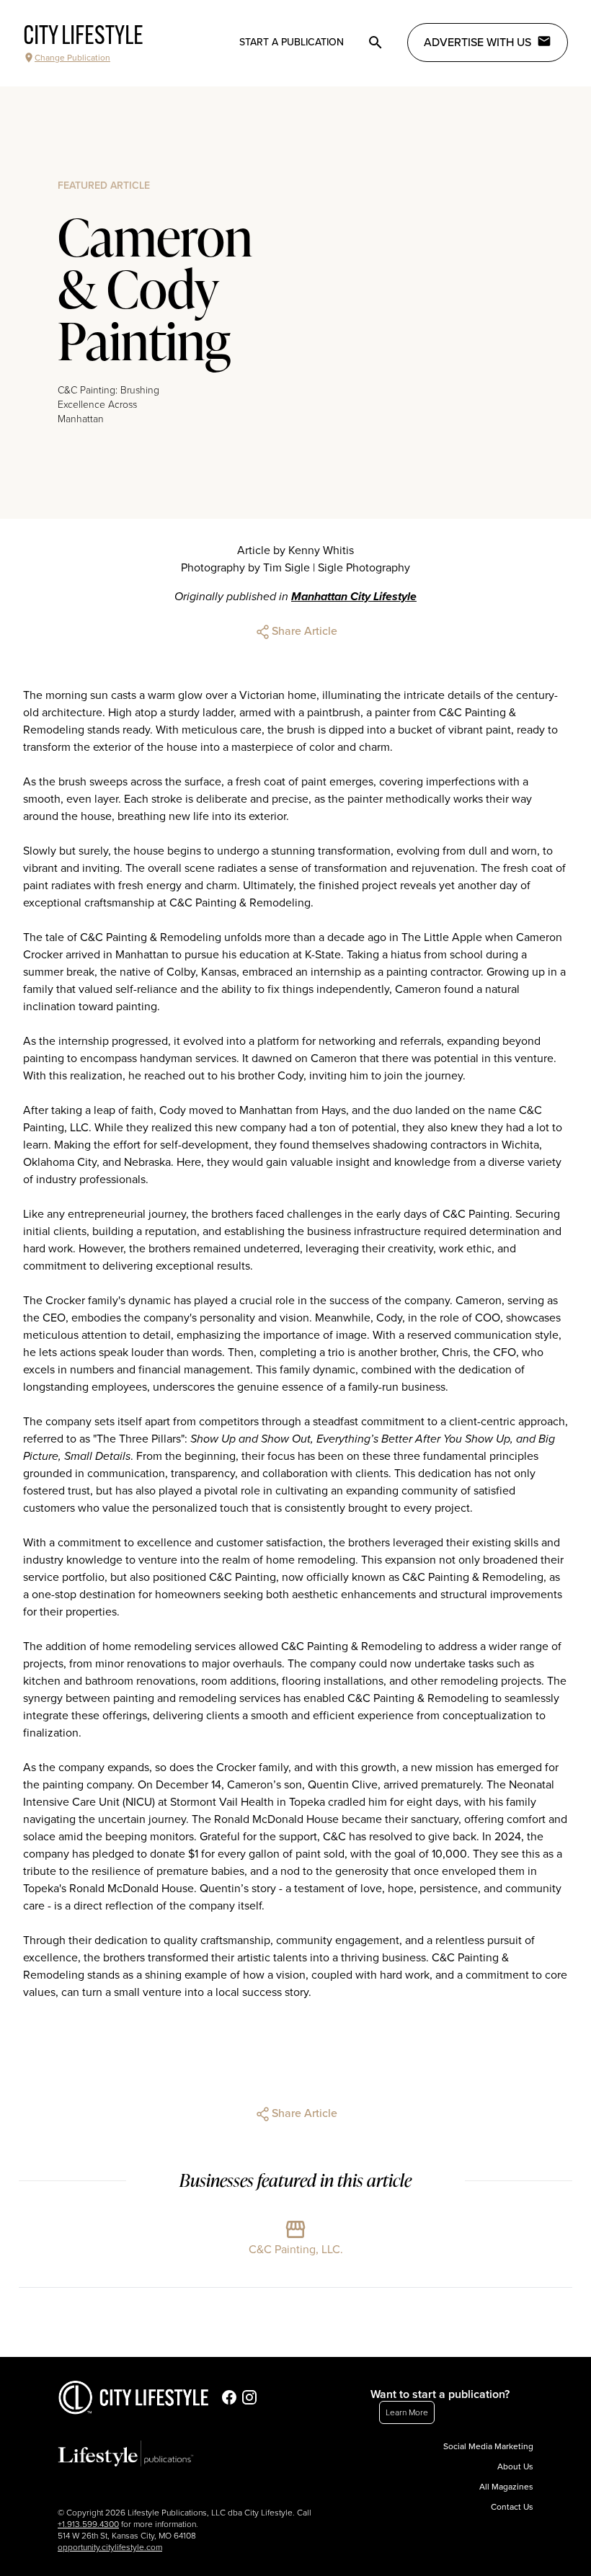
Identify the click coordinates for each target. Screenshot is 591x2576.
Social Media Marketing (488, 2446)
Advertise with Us (477, 43)
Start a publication (292, 42)
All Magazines (506, 2487)
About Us (515, 2466)
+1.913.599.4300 (88, 2524)
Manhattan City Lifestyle (354, 597)
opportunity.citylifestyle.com (110, 2547)
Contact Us (512, 2507)
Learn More (407, 2412)
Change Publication (72, 58)
